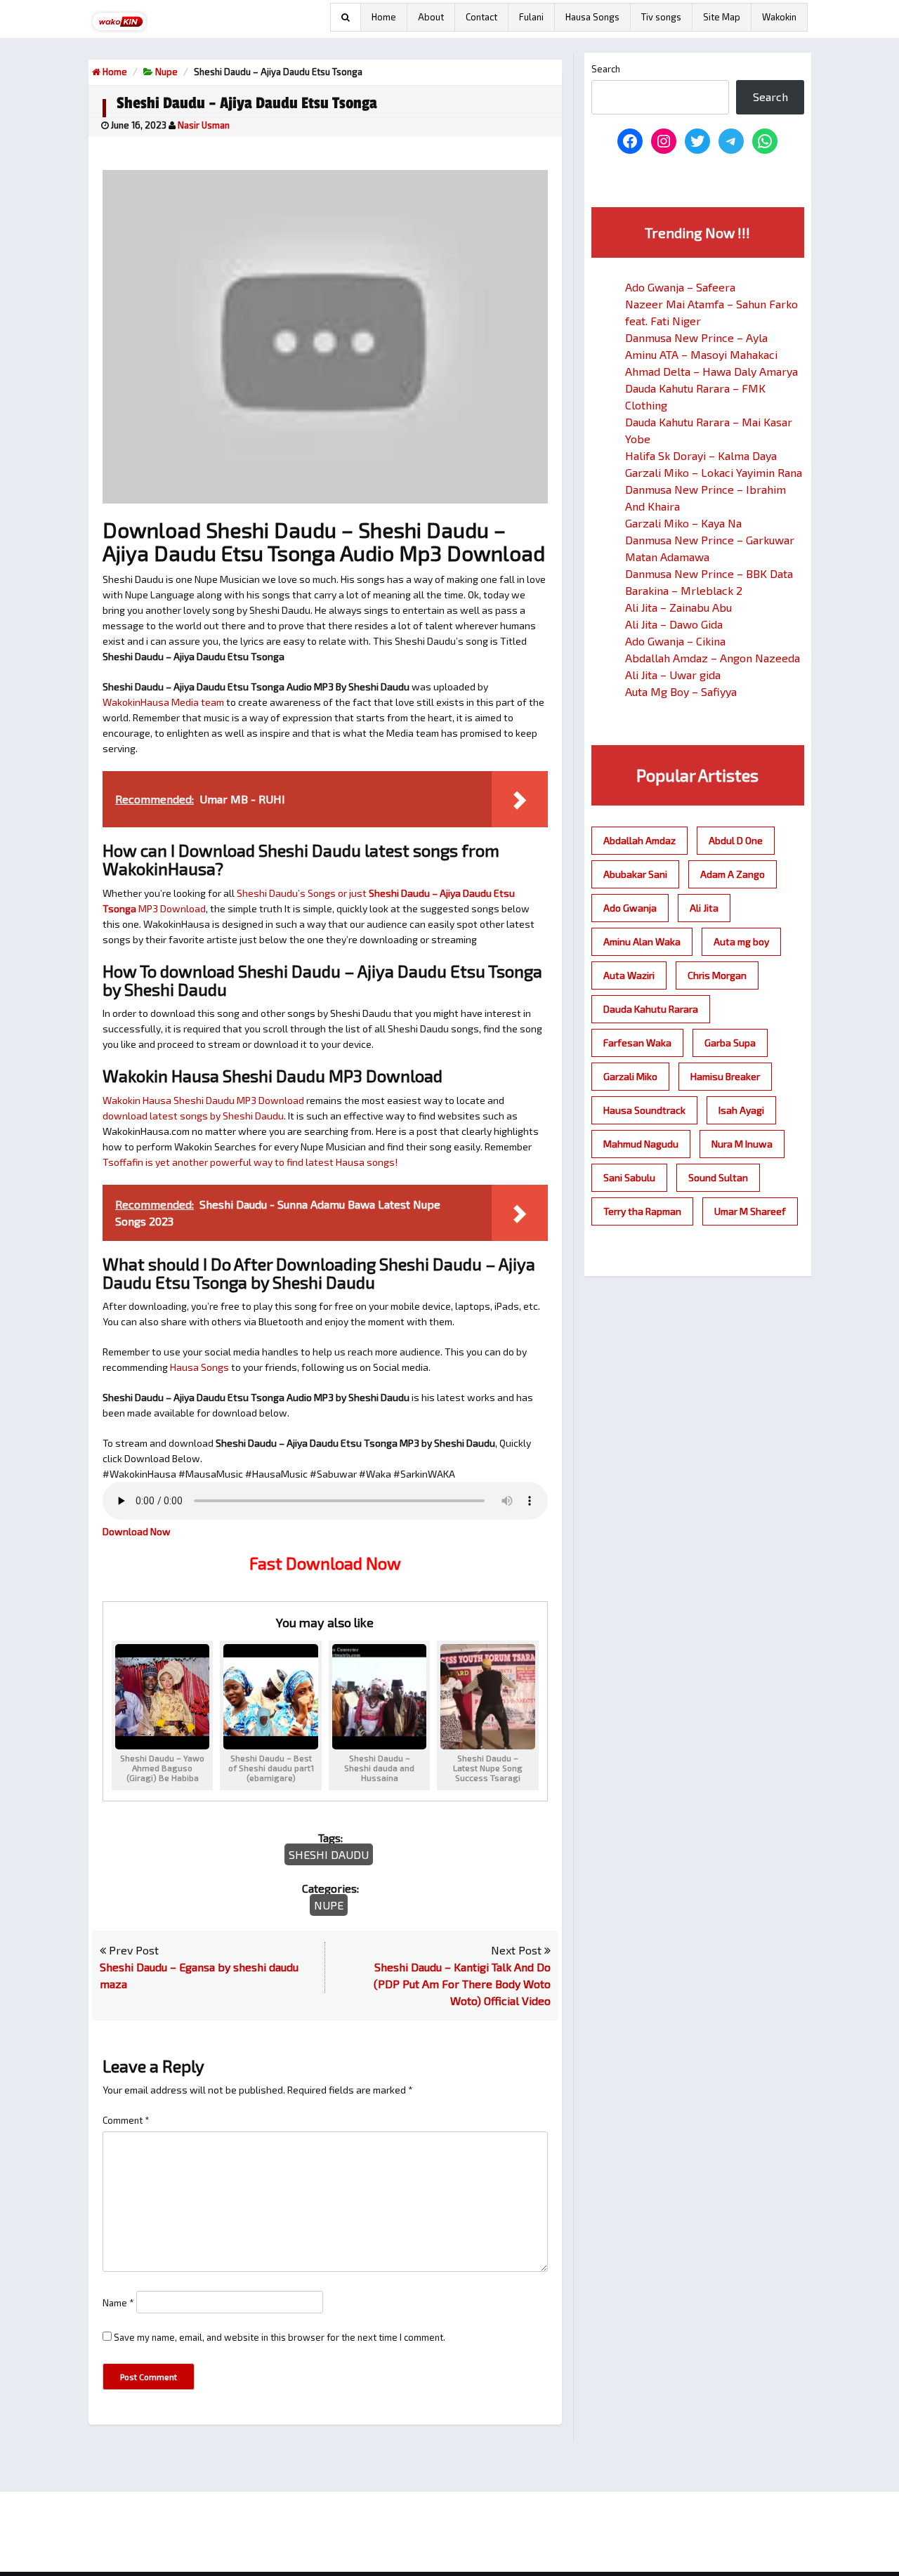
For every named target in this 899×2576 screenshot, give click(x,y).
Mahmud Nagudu (641, 1144)
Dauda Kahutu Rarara (651, 1009)
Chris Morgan (717, 975)
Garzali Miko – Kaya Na (683, 523)
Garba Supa (730, 1043)
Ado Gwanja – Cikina (675, 641)
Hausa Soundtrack (644, 1110)
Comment (126, 2120)
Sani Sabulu (629, 1177)
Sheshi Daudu (329, 1854)
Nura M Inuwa (742, 1144)
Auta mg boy (741, 941)
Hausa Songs (592, 17)
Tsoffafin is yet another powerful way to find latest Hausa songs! (251, 1162)
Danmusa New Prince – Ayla (696, 337)
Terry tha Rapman (642, 1211)
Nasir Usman (204, 125)
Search (606, 69)
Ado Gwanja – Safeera (680, 287)
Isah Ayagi (741, 1110)
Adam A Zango (733, 874)
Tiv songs (661, 17)
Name (118, 2303)
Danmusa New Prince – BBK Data (709, 573)
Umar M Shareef (750, 1211)
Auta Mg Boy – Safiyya (681, 691)
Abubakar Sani (635, 874)
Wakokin (779, 17)
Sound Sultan (718, 1177)
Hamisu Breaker (725, 1076)
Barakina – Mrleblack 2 (684, 590)
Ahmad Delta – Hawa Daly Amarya (711, 371)
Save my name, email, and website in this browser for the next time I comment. (280, 2337)
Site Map (722, 17)
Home (384, 17)
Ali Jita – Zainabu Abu (678, 607)
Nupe (166, 72)
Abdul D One (736, 840)
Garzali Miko (630, 1076)
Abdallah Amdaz (639, 840)
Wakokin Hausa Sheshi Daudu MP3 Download (203, 1100)
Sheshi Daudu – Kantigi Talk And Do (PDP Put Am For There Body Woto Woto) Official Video (462, 1984)
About (431, 17)
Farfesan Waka (637, 1043)
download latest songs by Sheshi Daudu (193, 1116)
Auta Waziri (629, 975)
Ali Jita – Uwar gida (673, 675)
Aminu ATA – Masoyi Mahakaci (701, 354)
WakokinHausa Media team (163, 702)
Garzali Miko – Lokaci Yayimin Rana (714, 472)
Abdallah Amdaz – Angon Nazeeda (713, 658)
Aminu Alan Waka (642, 941)
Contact (481, 17)
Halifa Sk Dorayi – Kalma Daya (701, 455)
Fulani (531, 17)
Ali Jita (704, 908)
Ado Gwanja (630, 908)
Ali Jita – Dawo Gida (674, 624)
